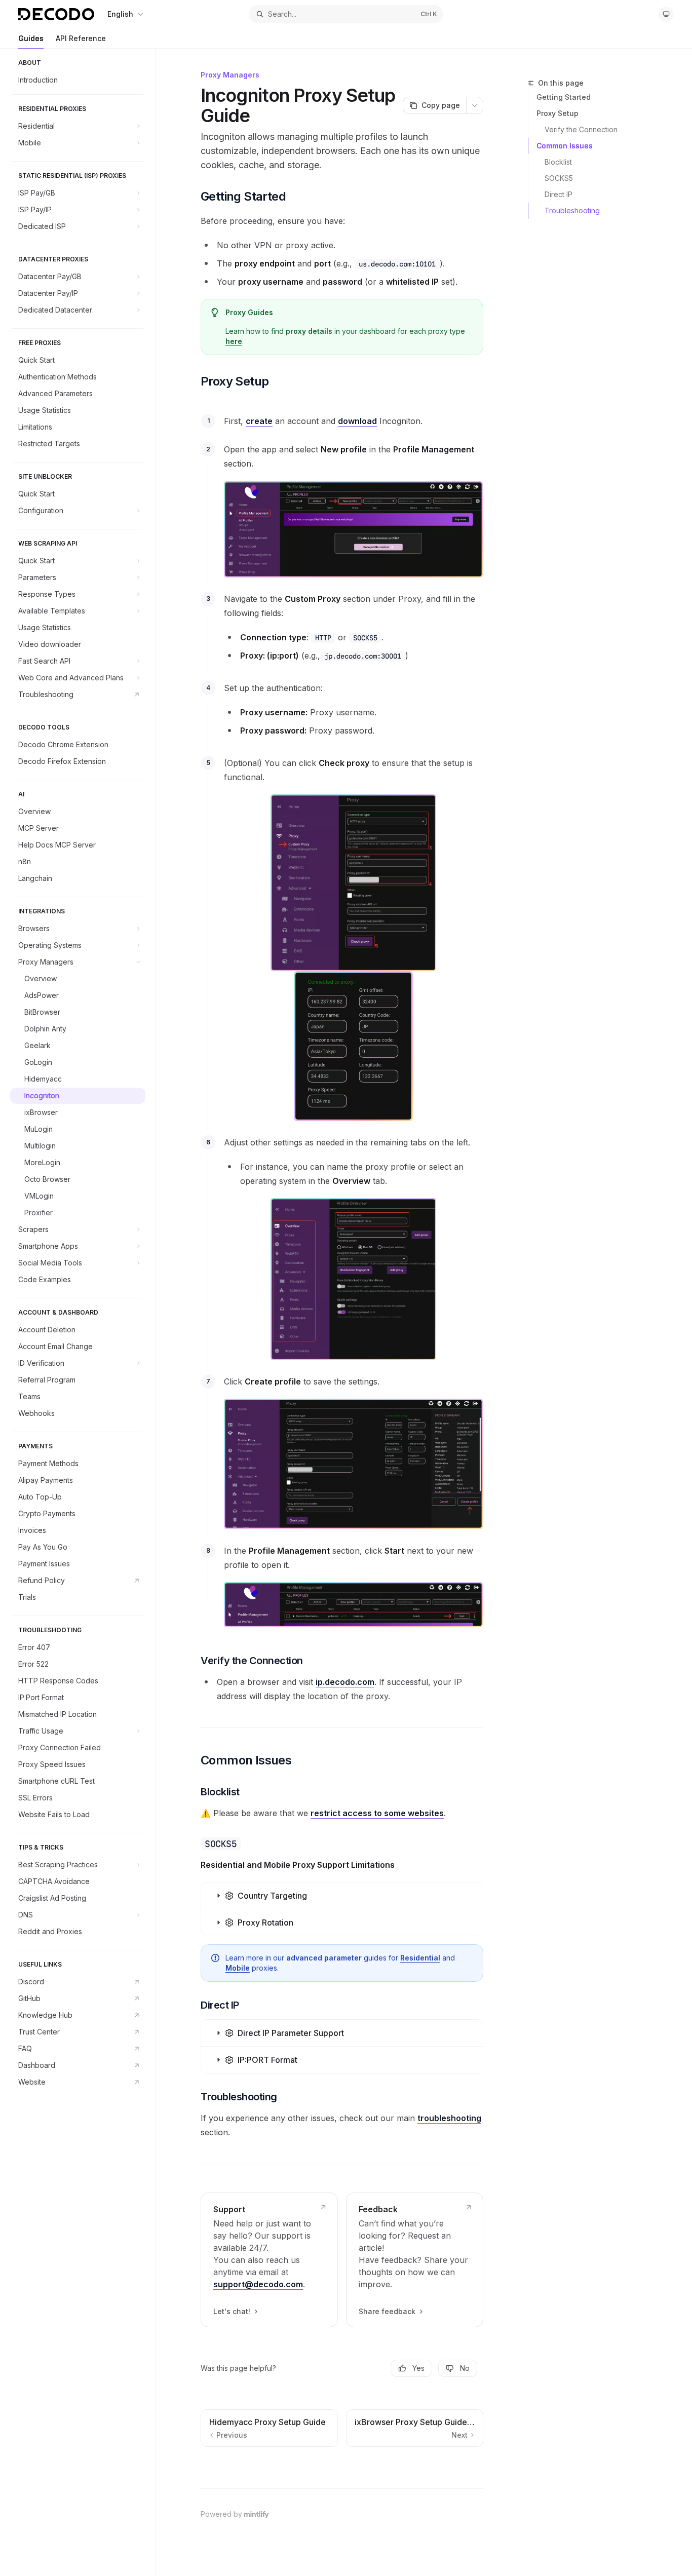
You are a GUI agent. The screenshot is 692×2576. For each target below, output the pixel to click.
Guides (31, 38)
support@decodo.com (258, 2284)
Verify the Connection (581, 129)
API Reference (81, 38)
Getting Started (564, 97)
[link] (269, 2260)
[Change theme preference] (666, 14)
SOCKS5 (559, 178)
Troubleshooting (572, 210)
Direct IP (559, 194)
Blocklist (558, 162)
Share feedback (387, 2311)
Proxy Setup (558, 113)
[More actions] (475, 105)
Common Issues (565, 146)
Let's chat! (232, 2311)
